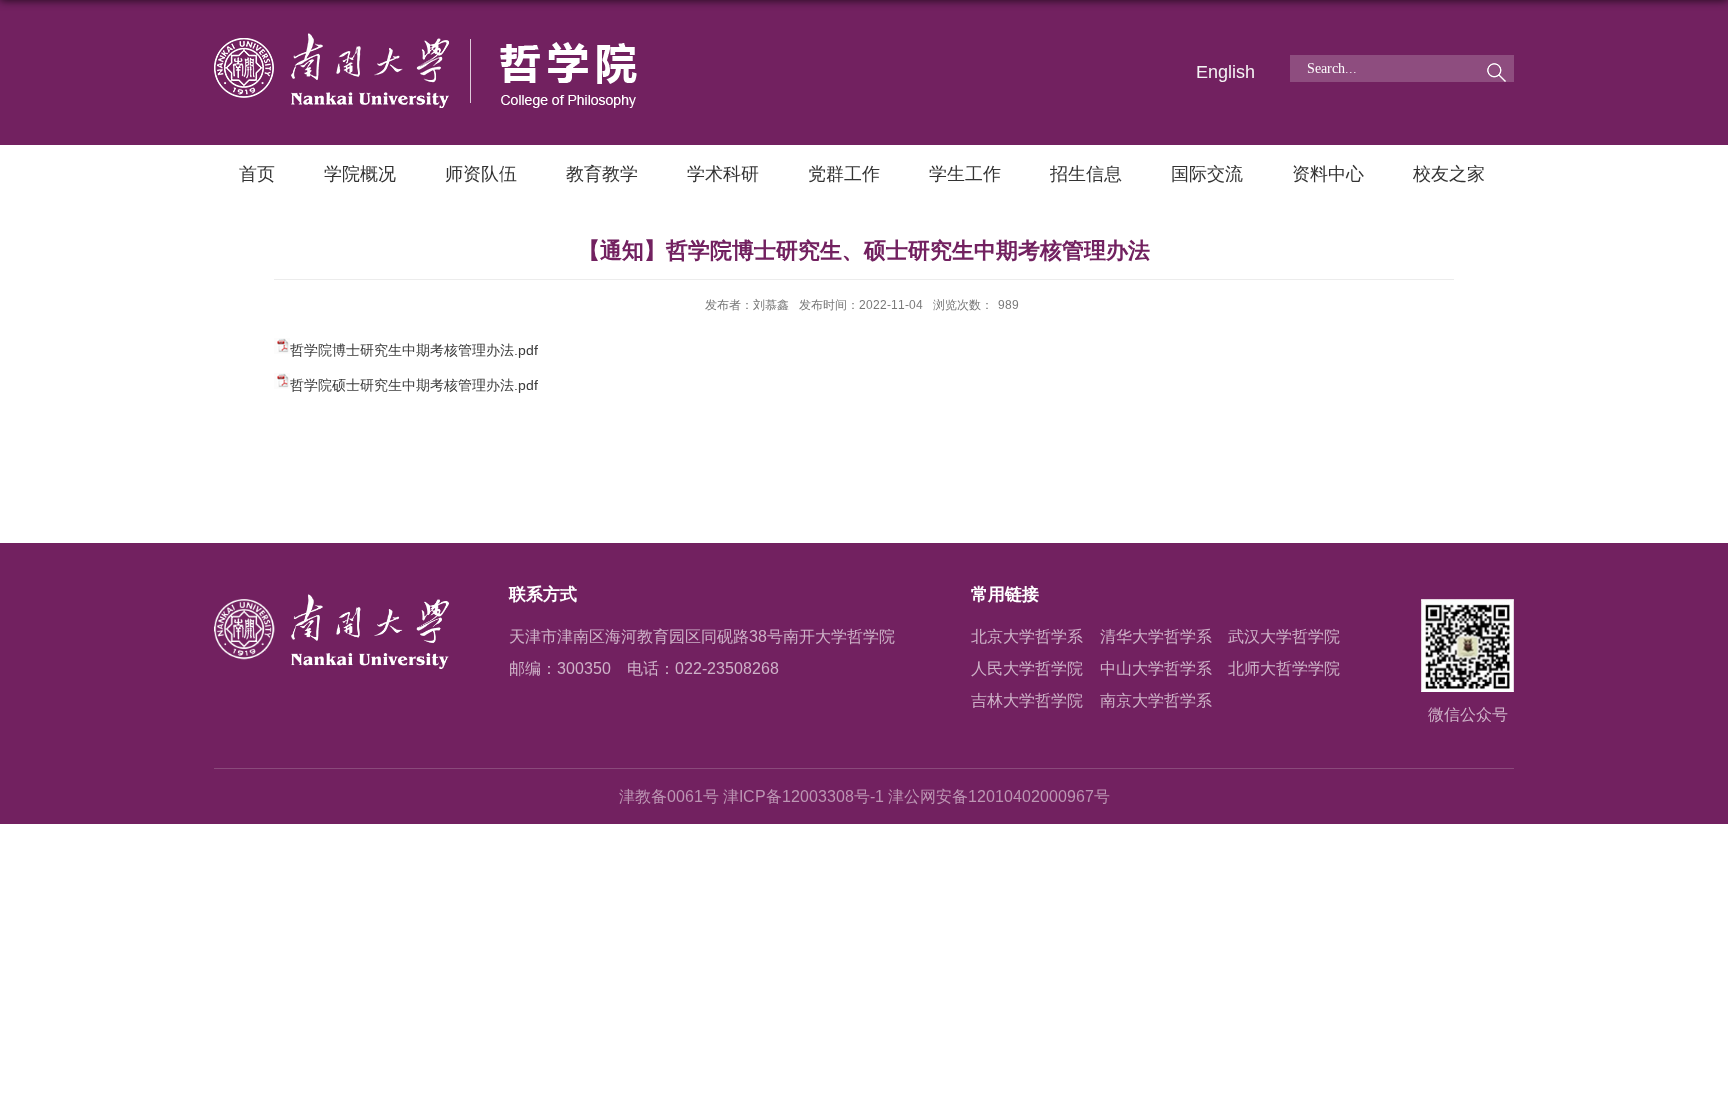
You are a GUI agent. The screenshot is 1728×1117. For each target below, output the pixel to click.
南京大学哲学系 (1156, 700)
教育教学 (602, 174)
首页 (257, 174)
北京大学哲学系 (1027, 636)
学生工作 (965, 174)
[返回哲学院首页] (425, 40)
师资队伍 (481, 174)
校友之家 (1449, 174)
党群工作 (844, 174)
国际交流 (1207, 174)
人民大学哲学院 (1027, 668)
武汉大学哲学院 (1284, 636)
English (1225, 72)
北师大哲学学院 (1284, 668)
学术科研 (723, 174)
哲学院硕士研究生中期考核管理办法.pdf (414, 385)
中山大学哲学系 (1156, 668)
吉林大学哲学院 (1027, 700)
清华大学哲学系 (1156, 636)
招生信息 (1086, 174)
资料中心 (1328, 174)
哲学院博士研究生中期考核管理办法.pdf (414, 350)
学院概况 (360, 174)
